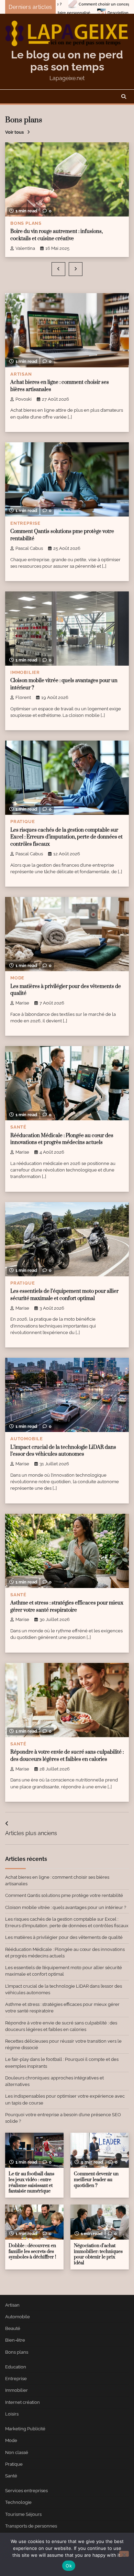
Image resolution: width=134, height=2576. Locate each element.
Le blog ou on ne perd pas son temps (67, 60)
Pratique (23, 821)
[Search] (124, 97)
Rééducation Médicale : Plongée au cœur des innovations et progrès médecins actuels (62, 1139)
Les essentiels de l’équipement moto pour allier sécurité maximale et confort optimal (64, 1295)
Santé (18, 1127)
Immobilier (25, 672)
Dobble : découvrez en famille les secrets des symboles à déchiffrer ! (32, 2251)
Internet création (23, 2402)
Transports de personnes (31, 2526)
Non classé (17, 2452)
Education (16, 2367)
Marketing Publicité (25, 2429)
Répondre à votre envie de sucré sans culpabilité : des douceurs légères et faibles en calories (67, 1756)
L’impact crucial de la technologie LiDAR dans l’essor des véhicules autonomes (63, 1451)
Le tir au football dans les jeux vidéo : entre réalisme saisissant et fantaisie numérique (31, 2183)
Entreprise (25, 523)
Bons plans (26, 223)
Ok (69, 2566)
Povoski (24, 399)
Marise (22, 1003)
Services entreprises (26, 2491)
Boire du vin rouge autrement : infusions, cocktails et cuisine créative (57, 235)
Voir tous (14, 132)
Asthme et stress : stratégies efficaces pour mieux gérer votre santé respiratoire (67, 1607)
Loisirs (12, 2414)
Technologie (18, 2502)
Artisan (21, 374)
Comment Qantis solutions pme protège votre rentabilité (64, 1895)
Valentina (25, 248)
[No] (124, 2554)
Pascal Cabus (29, 548)
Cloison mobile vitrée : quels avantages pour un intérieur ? (66, 1907)
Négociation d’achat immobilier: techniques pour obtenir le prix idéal (98, 2254)
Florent (23, 697)
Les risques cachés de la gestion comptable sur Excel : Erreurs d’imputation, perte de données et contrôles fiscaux (66, 837)
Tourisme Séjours (23, 2514)
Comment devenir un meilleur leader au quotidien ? (96, 2180)
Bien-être (15, 2340)
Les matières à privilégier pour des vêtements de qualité (64, 1937)
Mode (17, 978)
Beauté (13, 2328)
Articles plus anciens (31, 1833)
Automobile (27, 1439)
